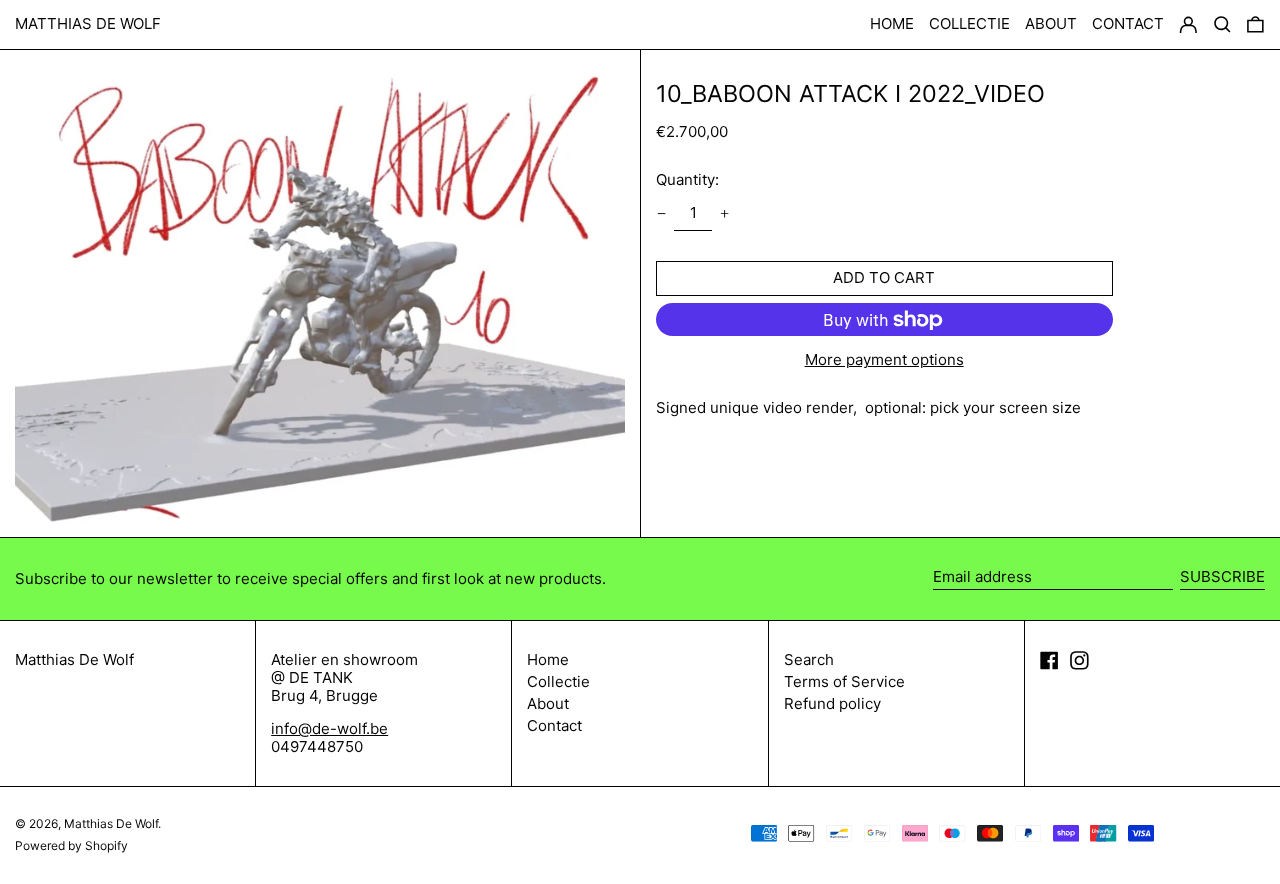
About (548, 703)
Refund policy (832, 703)
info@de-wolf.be (329, 728)
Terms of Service (844, 681)
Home (548, 659)
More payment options (884, 360)
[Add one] (725, 214)
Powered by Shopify (71, 845)
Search (809, 659)
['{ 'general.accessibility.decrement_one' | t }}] (661, 214)
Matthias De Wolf (88, 23)
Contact (554, 725)
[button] (1255, 25)
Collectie (558, 681)
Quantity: (687, 179)
